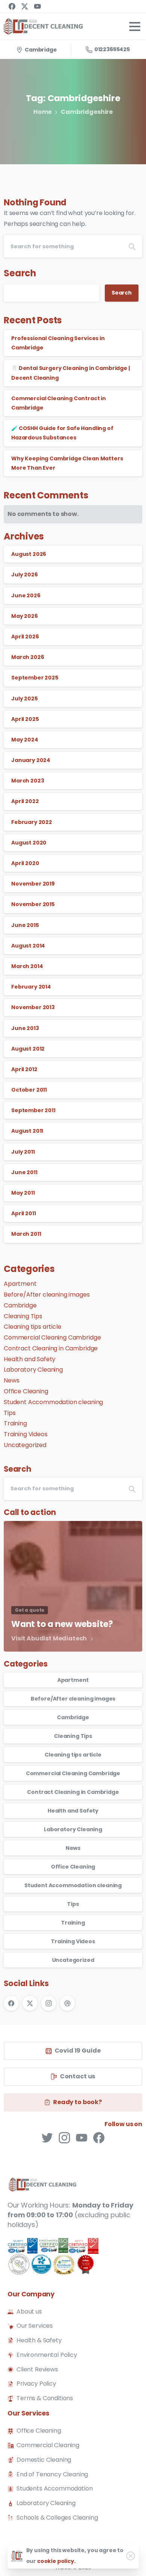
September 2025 (35, 678)
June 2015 (25, 925)
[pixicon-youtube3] (82, 2137)
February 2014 (31, 987)
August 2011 (27, 1131)
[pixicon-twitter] (47, 2137)
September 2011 (33, 1110)
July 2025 (25, 699)
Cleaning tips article (33, 1327)
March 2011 (26, 1234)
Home (42, 112)
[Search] (132, 246)
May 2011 (23, 1193)
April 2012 (24, 1069)
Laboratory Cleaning (33, 1370)
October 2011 (29, 1090)
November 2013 (33, 1007)
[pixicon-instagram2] (64, 2137)
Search (20, 273)
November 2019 (33, 884)
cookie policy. (56, 2561)
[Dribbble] (67, 2003)
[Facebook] (12, 6)
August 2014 (28, 946)
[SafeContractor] (53, 2257)
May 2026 (25, 616)
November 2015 (33, 904)
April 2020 (25, 863)
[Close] (131, 2556)
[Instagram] (49, 2003)
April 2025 (25, 719)
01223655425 (112, 49)
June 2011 (24, 1172)
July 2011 (23, 1152)
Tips (10, 1413)
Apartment (20, 1284)
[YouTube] (37, 6)
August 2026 (29, 554)
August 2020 (29, 843)
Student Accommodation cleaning (53, 1402)
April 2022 (25, 801)
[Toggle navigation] (135, 27)
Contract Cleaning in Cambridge (51, 1348)
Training (15, 1423)
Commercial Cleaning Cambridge (52, 1337)
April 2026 (25, 637)
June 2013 (25, 1028)
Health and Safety (30, 1359)
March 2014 (27, 966)
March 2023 (28, 781)
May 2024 (25, 740)
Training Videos (26, 1434)
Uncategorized (25, 1445)
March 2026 (28, 657)
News (11, 1380)
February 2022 (32, 822)
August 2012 (28, 1049)
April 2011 (23, 1213)
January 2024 (31, 760)
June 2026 (26, 595)
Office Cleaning (26, 1391)
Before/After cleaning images (47, 1295)
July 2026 (25, 575)
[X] (25, 6)
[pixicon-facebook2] (99, 2137)
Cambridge (20, 1305)
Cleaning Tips (23, 1316)
